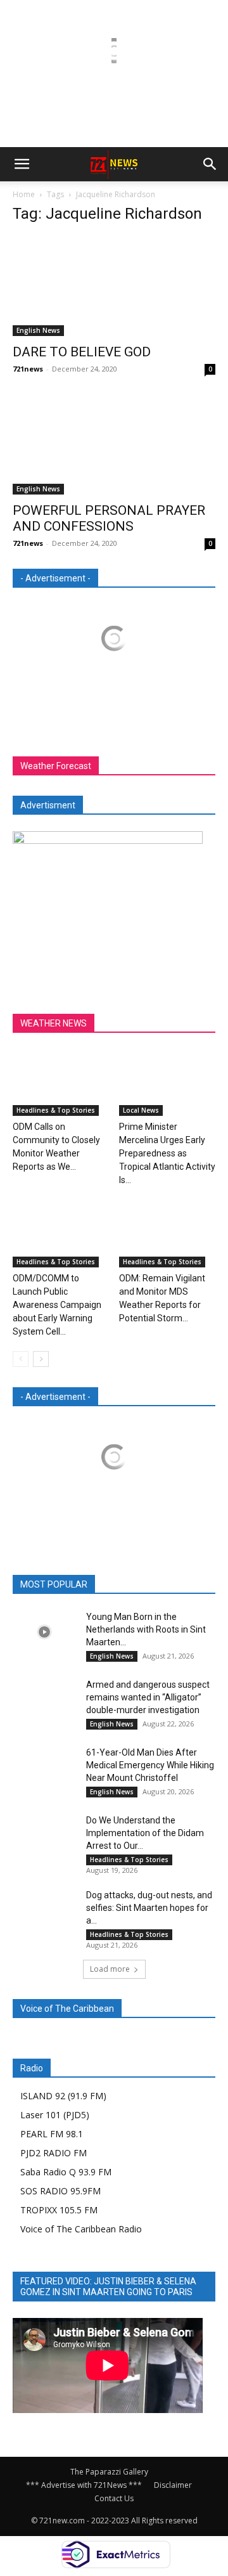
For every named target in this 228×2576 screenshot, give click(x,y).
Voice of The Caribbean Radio (81, 2229)
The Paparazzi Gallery (109, 2472)
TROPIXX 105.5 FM (59, 2210)
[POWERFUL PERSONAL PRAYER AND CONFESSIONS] (114, 444)
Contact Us (114, 2498)
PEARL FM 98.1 (52, 2134)
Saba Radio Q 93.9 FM (66, 2172)
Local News (141, 1110)
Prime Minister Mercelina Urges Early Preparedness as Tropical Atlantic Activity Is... (167, 1153)
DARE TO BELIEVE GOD (82, 352)
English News (38, 330)
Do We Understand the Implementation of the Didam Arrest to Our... (145, 1833)
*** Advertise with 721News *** (84, 2485)
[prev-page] (21, 1359)
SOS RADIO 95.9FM (60, 2191)
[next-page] (41, 1359)
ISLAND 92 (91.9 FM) (63, 2096)
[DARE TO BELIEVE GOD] (114, 286)
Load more (110, 1969)
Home (24, 194)
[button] (22, 164)
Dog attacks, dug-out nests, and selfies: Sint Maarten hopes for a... (149, 1908)
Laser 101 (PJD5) (55, 2115)
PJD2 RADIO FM (54, 2153)
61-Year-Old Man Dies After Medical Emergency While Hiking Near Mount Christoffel (150, 1765)
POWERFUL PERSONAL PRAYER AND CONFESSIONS (109, 518)
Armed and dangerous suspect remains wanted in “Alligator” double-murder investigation (148, 1697)
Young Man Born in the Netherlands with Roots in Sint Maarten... (146, 1629)
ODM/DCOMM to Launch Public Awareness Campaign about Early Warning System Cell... (57, 1305)
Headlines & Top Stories (56, 1110)
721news (28, 369)
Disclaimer (173, 2485)
